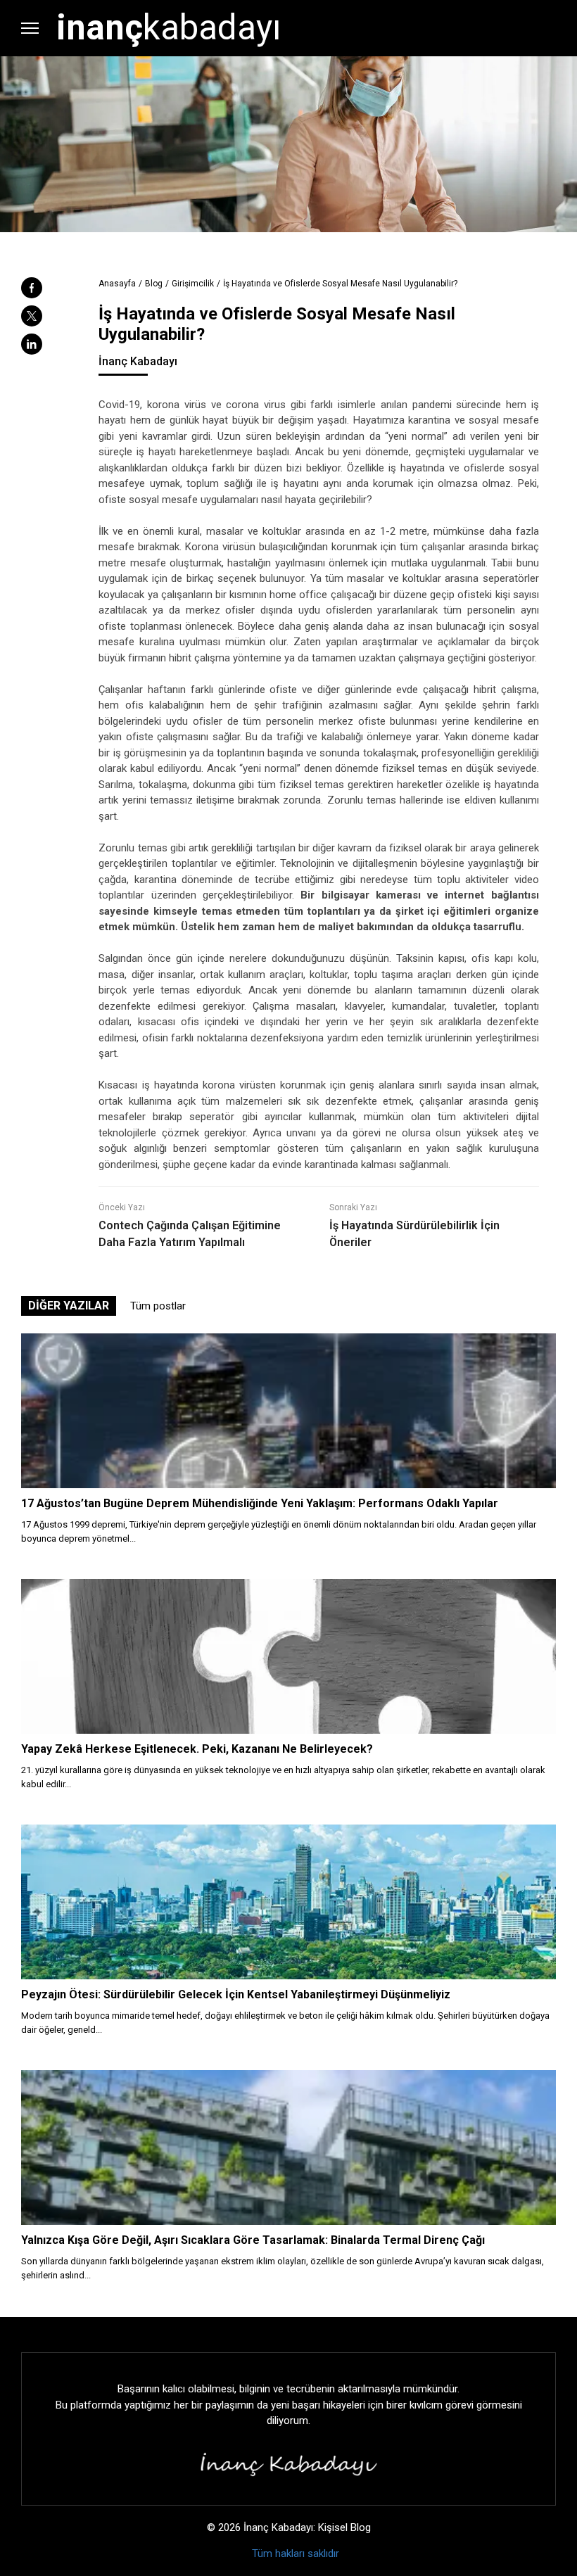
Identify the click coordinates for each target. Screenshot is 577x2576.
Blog (154, 284)
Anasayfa (117, 284)
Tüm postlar (158, 1306)
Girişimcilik (193, 284)
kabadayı (169, 27)
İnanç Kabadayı (138, 361)
